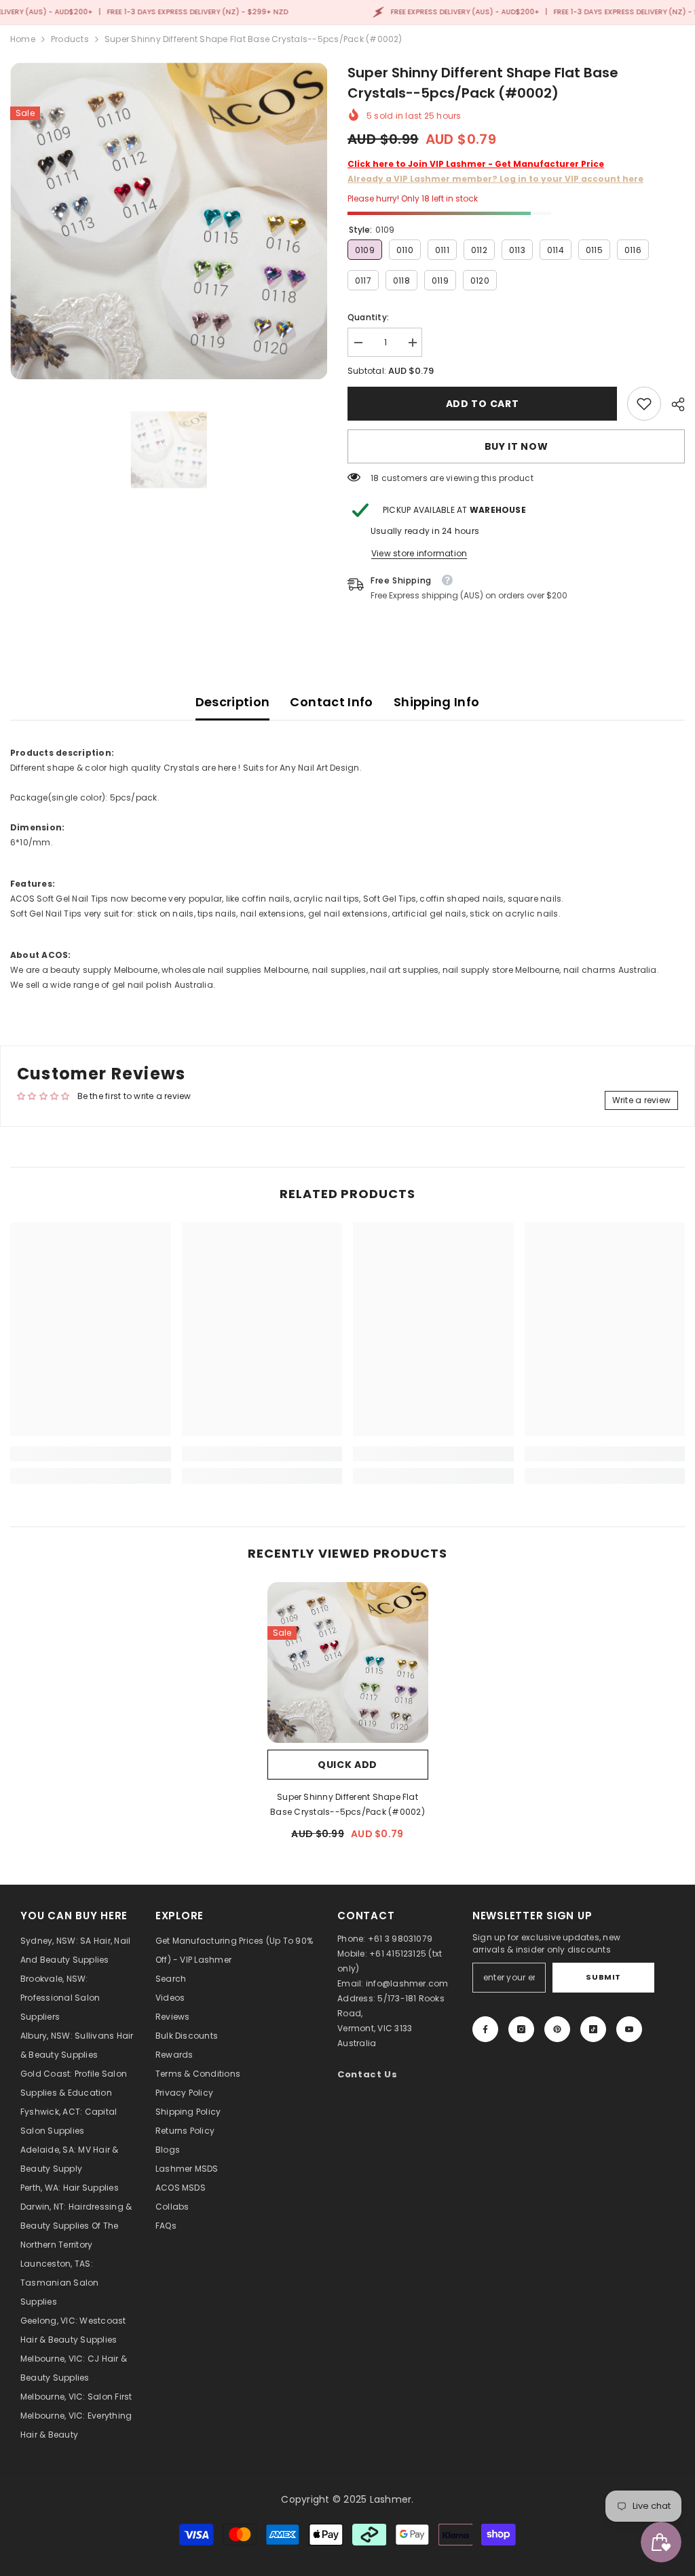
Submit (603, 1977)
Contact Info (331, 702)
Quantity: (368, 317)
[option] (169, 221)
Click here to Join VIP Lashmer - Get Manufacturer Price (476, 164)
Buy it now (516, 446)
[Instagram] (521, 2029)
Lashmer (391, 2499)
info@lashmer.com (407, 1983)
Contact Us (368, 2074)
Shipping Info (437, 702)
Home (23, 39)
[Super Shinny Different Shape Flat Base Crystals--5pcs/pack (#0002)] (348, 1662)
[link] (644, 404)
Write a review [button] (641, 1100)
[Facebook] (485, 2029)
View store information (419, 553)
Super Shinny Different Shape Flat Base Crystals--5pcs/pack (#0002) (347, 1804)
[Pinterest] (557, 2029)
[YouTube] (629, 2029)
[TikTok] (593, 2029)
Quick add (347, 1765)
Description (233, 702)
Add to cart (483, 404)
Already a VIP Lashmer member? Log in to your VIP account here (495, 179)
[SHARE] (673, 404)
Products (70, 39)
